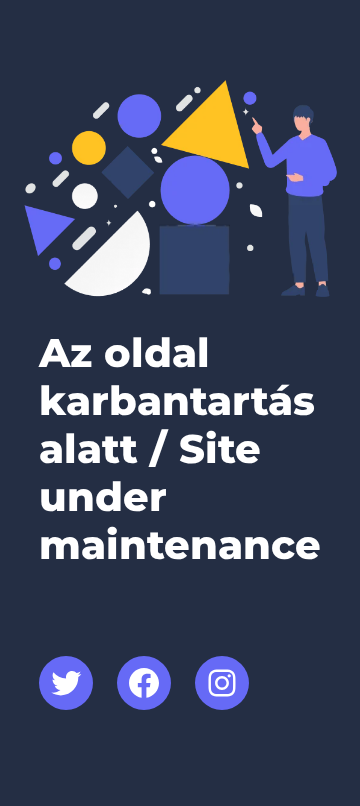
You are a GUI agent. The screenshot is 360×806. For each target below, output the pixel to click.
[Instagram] (222, 683)
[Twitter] (66, 683)
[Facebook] (144, 683)
